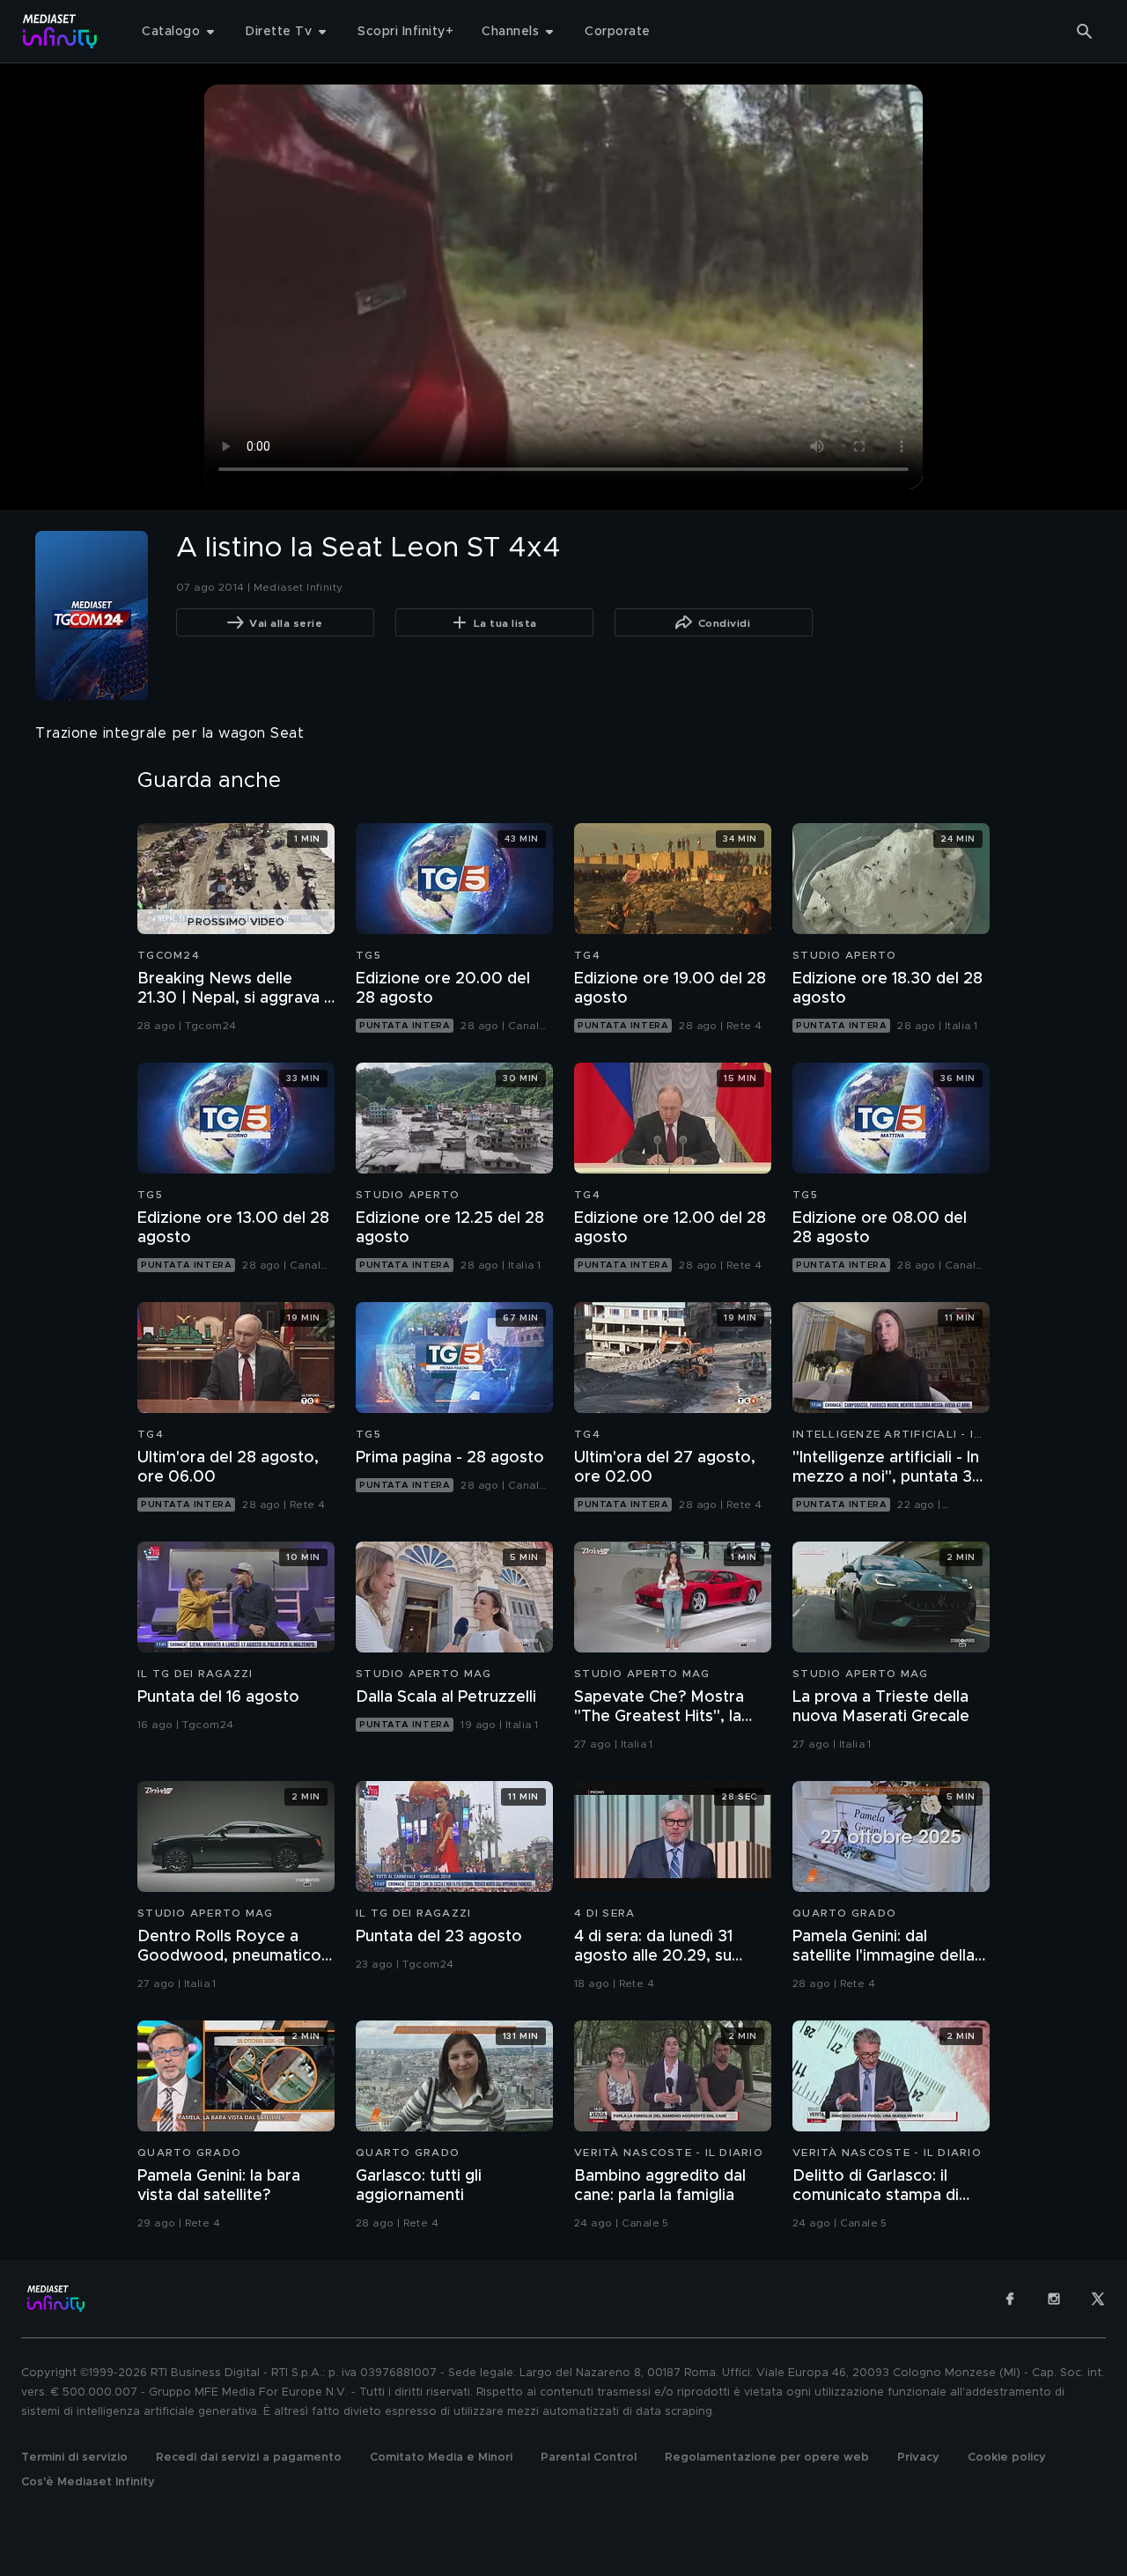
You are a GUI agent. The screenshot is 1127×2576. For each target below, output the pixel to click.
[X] (1098, 2299)
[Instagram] (1054, 2299)
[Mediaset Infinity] (60, 31)
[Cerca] (1085, 32)
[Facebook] (1010, 2299)
